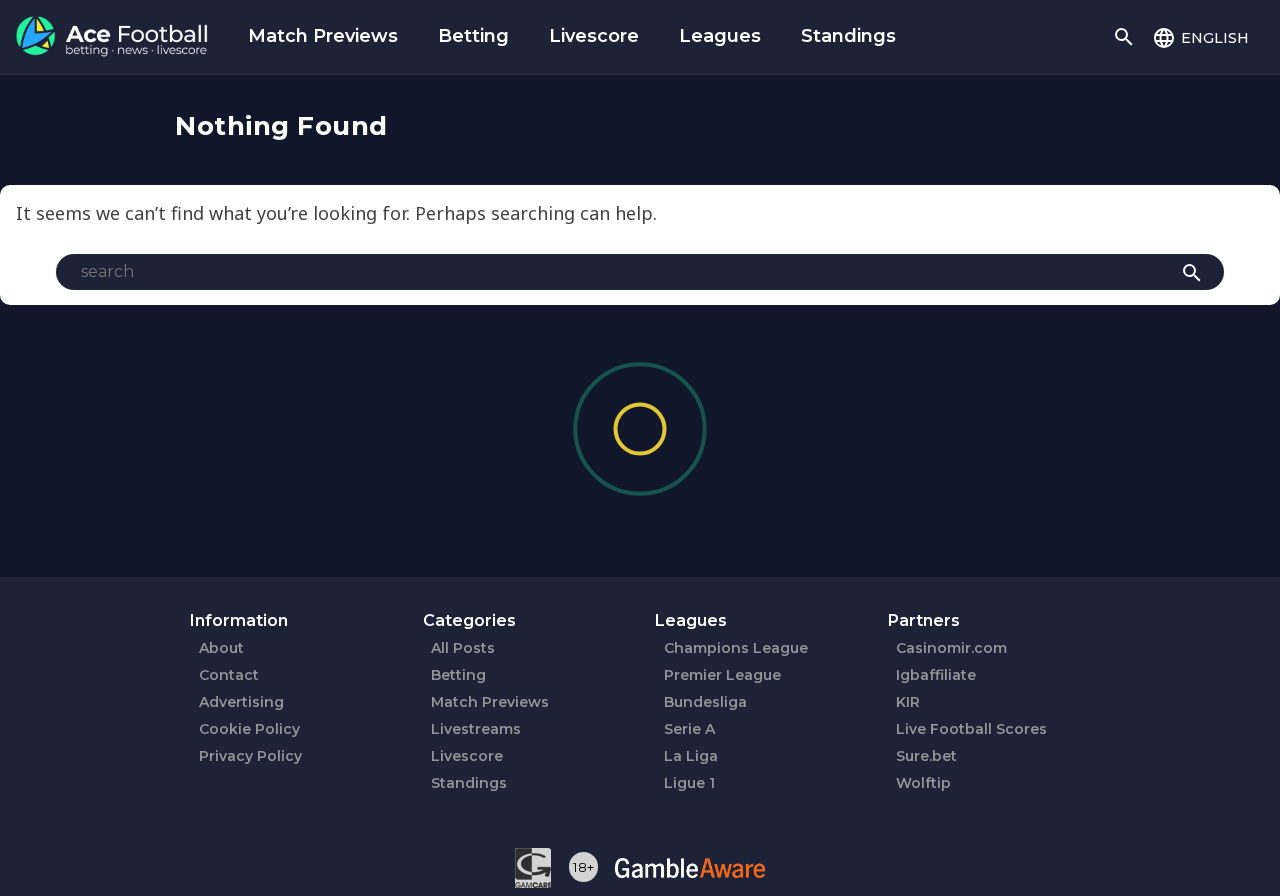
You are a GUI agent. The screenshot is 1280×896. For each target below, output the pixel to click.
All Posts (463, 648)
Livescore (594, 36)
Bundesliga (705, 702)
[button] (1200, 37)
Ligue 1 (689, 783)
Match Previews (323, 36)
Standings (848, 36)
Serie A (689, 729)
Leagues (720, 36)
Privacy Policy (250, 756)
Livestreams (476, 729)
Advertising (241, 702)
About (221, 648)
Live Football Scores (971, 729)
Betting (473, 36)
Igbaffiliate (936, 675)
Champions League (736, 648)
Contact (229, 675)
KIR (908, 702)
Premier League (722, 675)
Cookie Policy (249, 729)
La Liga (691, 756)
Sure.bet (926, 756)
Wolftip (923, 783)
